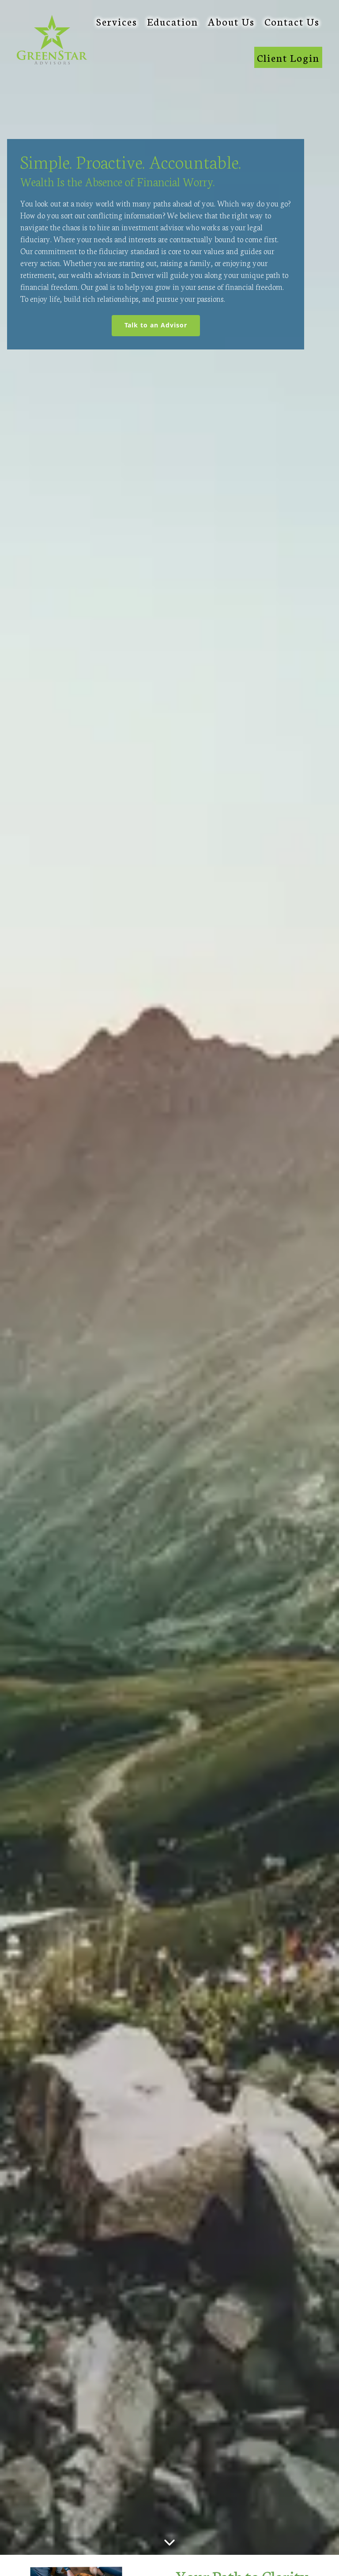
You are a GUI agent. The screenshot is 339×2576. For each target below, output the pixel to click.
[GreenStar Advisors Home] (52, 40)
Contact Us (292, 21)
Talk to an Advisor (162, 325)
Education (173, 21)
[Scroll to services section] (169, 2544)
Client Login (288, 57)
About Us (231, 21)
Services (117, 21)
